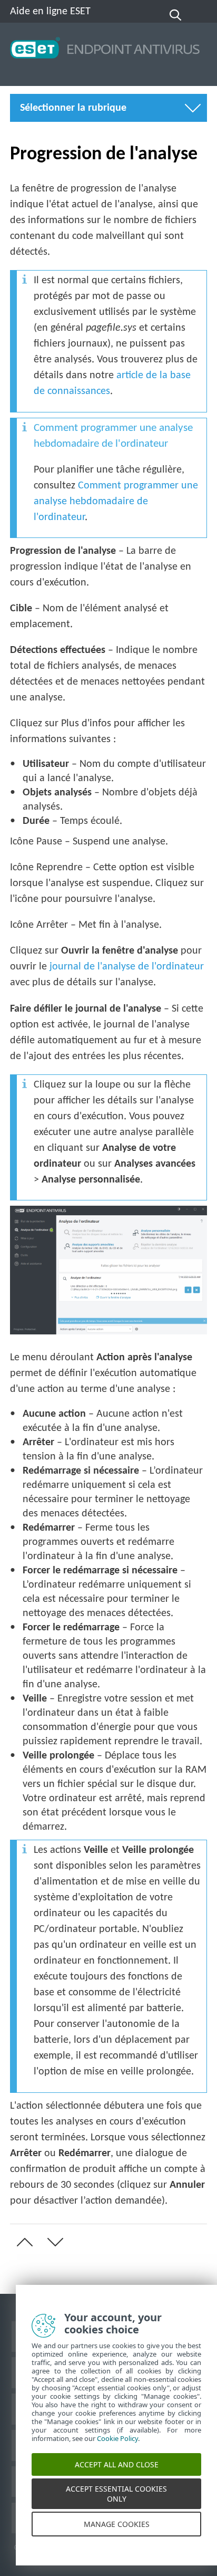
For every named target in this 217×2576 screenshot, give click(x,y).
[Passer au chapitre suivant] (53, 2242)
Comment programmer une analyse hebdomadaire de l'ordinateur (116, 502)
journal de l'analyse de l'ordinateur (127, 967)
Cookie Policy (117, 2451)
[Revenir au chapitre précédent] (23, 2242)
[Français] (200, 15)
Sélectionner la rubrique (73, 108)
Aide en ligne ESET (50, 12)
